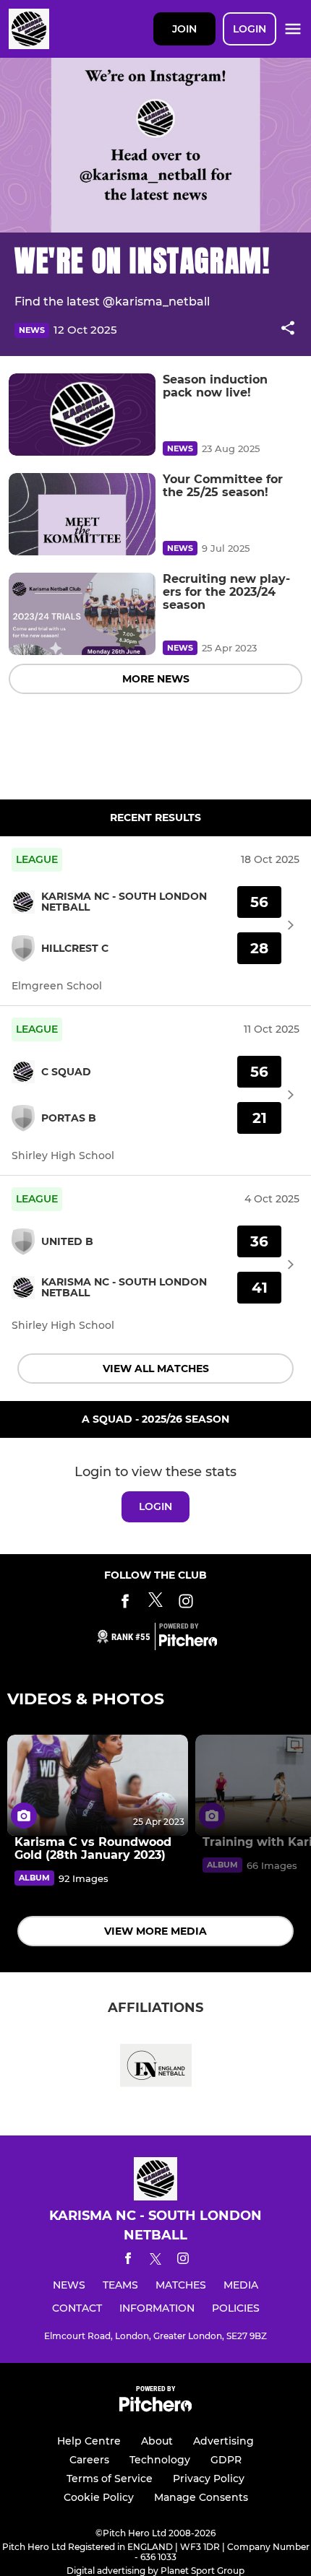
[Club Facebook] (125, 1604)
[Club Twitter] (155, 1604)
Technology (160, 2460)
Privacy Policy (209, 2479)
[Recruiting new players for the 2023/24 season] (82, 614)
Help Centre (89, 2441)
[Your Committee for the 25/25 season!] (82, 514)
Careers (89, 2460)
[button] (288, 330)
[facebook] (128, 2261)
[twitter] (155, 2261)
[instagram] (183, 2261)
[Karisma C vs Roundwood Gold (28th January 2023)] (98, 1786)
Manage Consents (201, 2497)
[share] (288, 329)
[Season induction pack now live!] (82, 415)
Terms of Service (110, 2479)
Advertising (223, 2441)
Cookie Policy (99, 2497)
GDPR (226, 2460)
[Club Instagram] (186, 1604)
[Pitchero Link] (188, 1643)
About (157, 2441)
